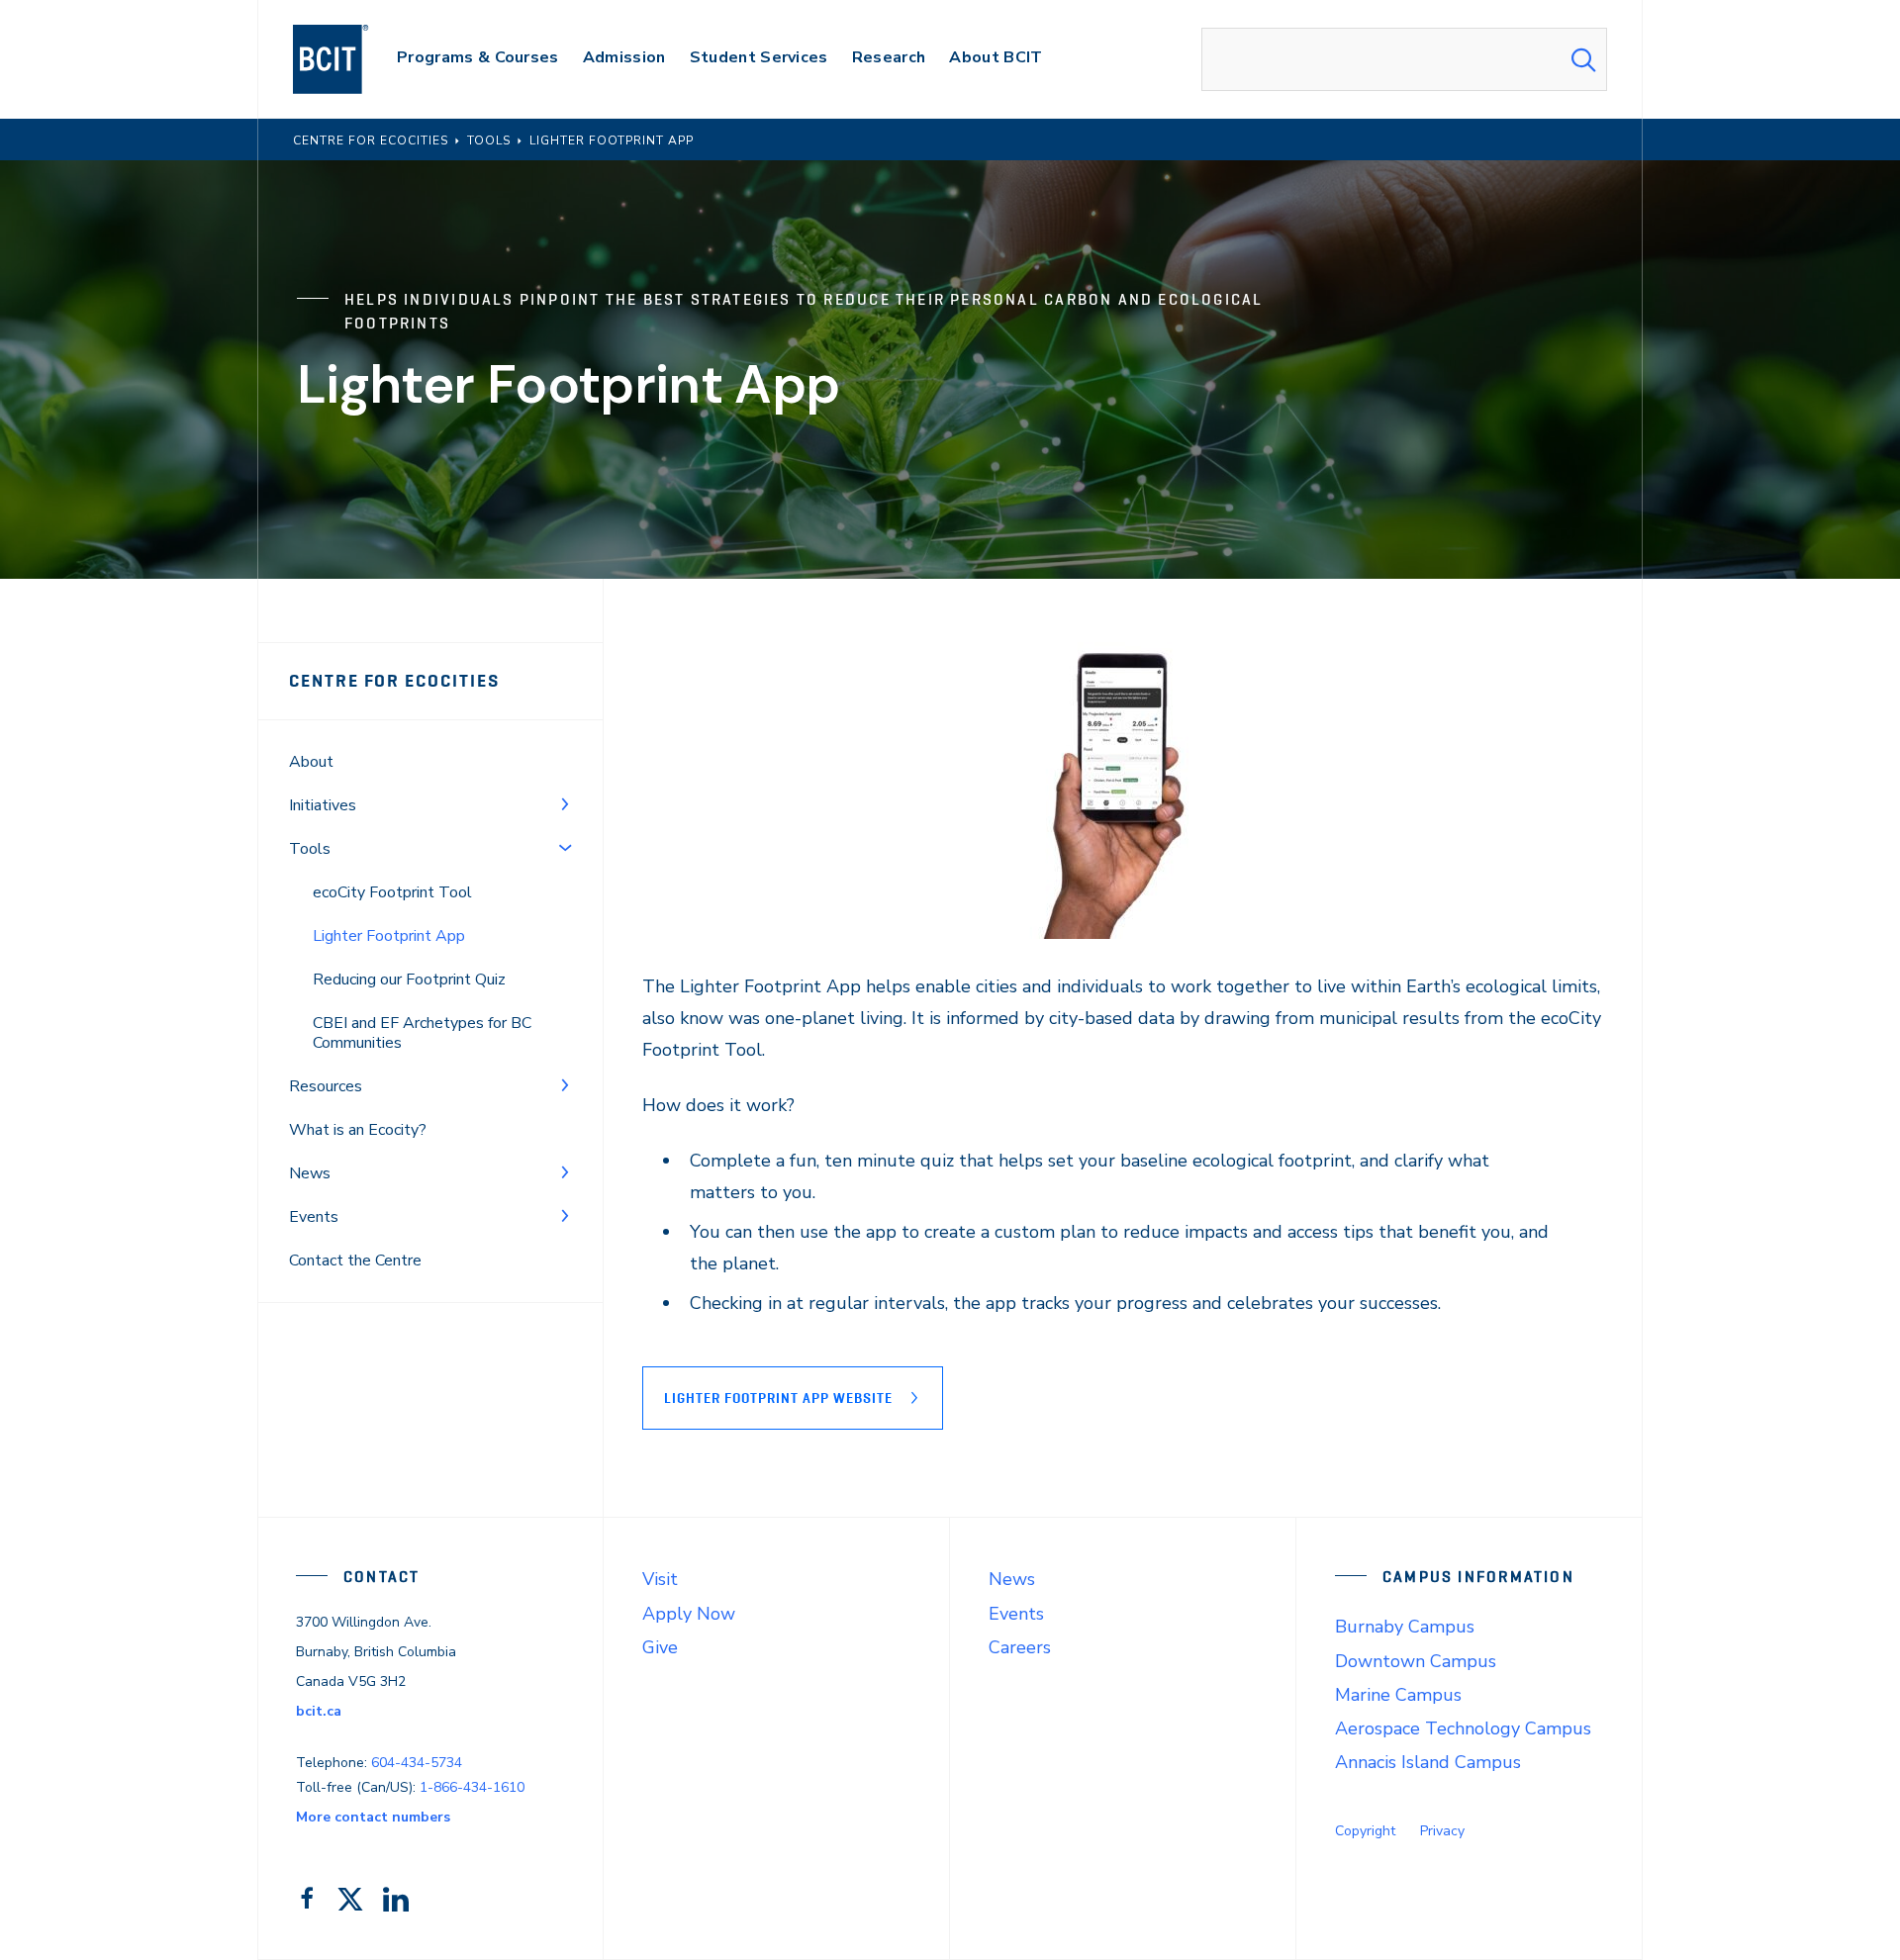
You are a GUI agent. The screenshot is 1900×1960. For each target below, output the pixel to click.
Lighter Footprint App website (778, 1398)
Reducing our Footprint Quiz (409, 980)
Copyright (1365, 1831)
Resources (326, 1086)
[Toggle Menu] (565, 803)
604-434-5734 (417, 1763)
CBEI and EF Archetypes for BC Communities (422, 1033)
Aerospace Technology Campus (1463, 1728)
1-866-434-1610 (472, 1787)
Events (314, 1217)
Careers (1020, 1647)
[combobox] (1404, 59)
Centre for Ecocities (394, 681)
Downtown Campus (1416, 1661)
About (311, 762)
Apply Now (689, 1614)
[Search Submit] (1583, 59)
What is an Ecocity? (358, 1130)
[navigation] (350, 59)
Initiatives (323, 805)
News (310, 1173)
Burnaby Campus (1405, 1627)
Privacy (1442, 1831)
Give (660, 1647)
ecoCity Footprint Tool (392, 892)
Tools (310, 849)
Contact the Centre (355, 1260)
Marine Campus (1398, 1695)
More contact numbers (373, 1817)
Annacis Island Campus (1428, 1762)
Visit (660, 1579)
